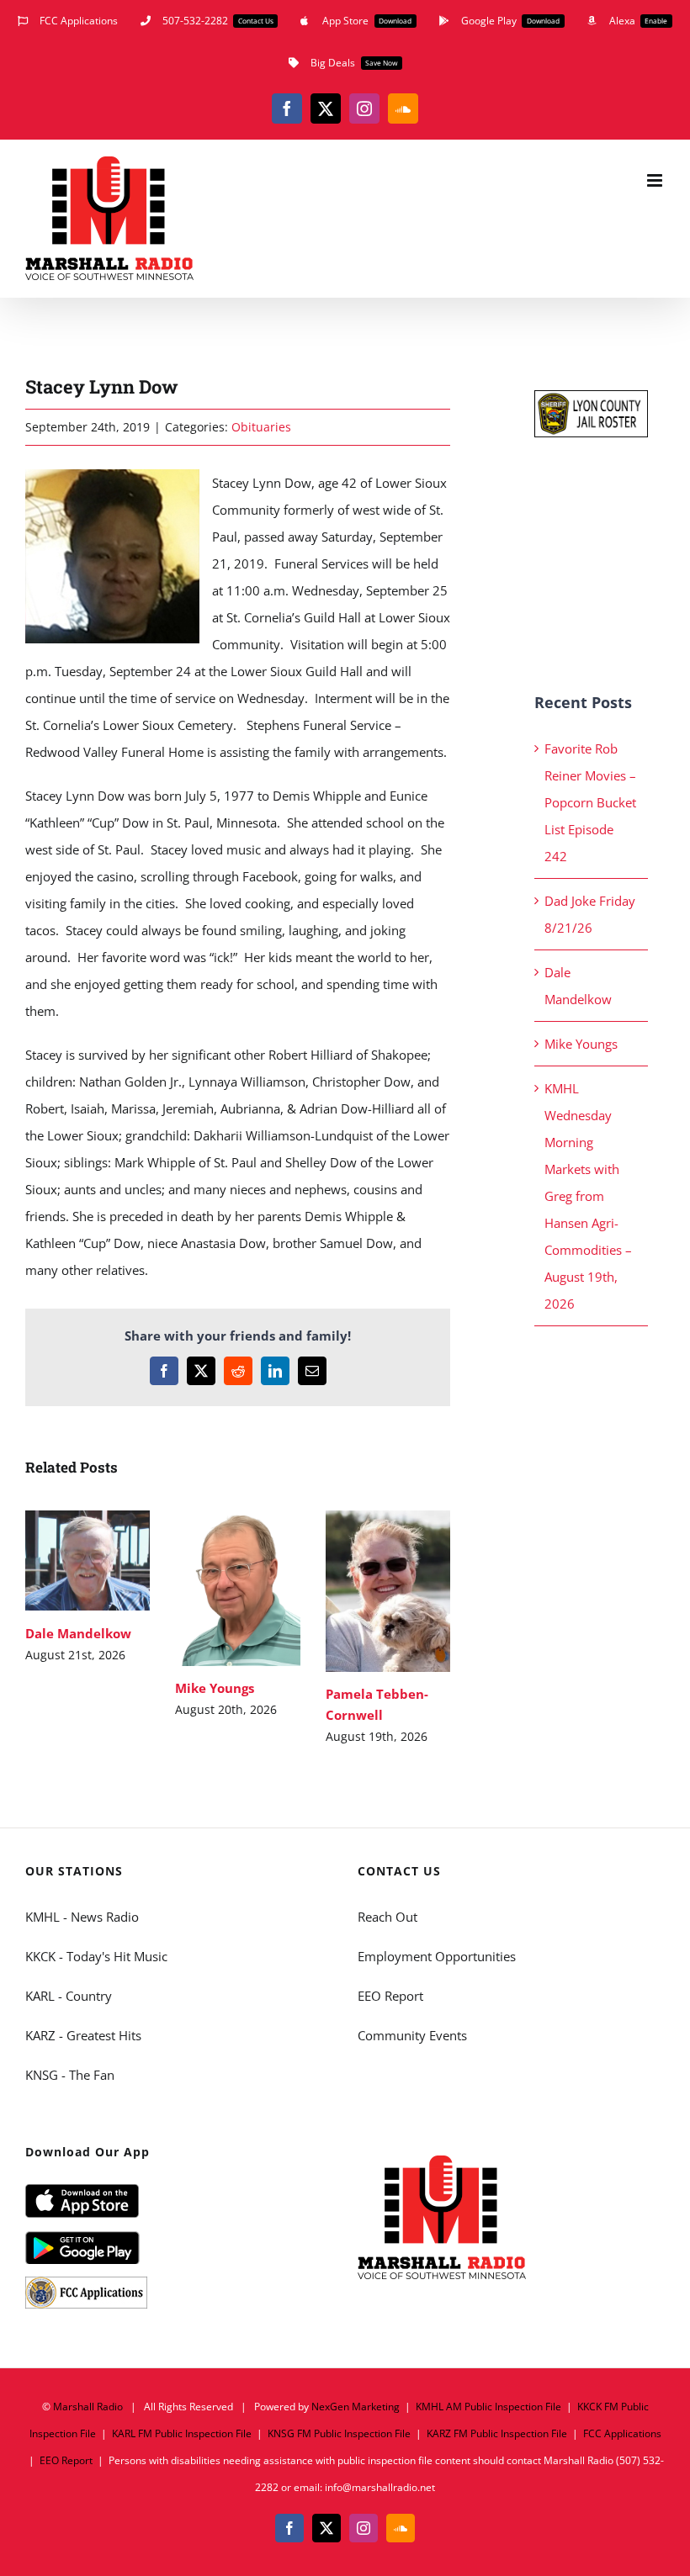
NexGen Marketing (356, 2407)
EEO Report (390, 1996)
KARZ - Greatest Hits (83, 2035)
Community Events (412, 2035)
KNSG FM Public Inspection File (339, 2433)
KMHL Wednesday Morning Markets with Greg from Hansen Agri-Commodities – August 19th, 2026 (588, 1196)
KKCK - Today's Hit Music (96, 1956)
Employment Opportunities (437, 1956)
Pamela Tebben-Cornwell (363, 1591)
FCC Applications (622, 2433)
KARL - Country (69, 1996)
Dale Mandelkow (64, 1560)
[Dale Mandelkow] (88, 1561)
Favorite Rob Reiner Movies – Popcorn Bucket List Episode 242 (590, 802)
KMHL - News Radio (82, 1917)
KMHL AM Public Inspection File (488, 2407)
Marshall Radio (88, 2407)
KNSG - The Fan (70, 2075)
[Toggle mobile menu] (656, 180)
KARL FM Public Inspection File (182, 2433)
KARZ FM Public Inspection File (497, 2433)
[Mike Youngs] (237, 1588)
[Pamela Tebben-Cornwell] (388, 1591)
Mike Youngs (213, 1588)
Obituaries (261, 427)
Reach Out (387, 1917)
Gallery (112, 1560)
